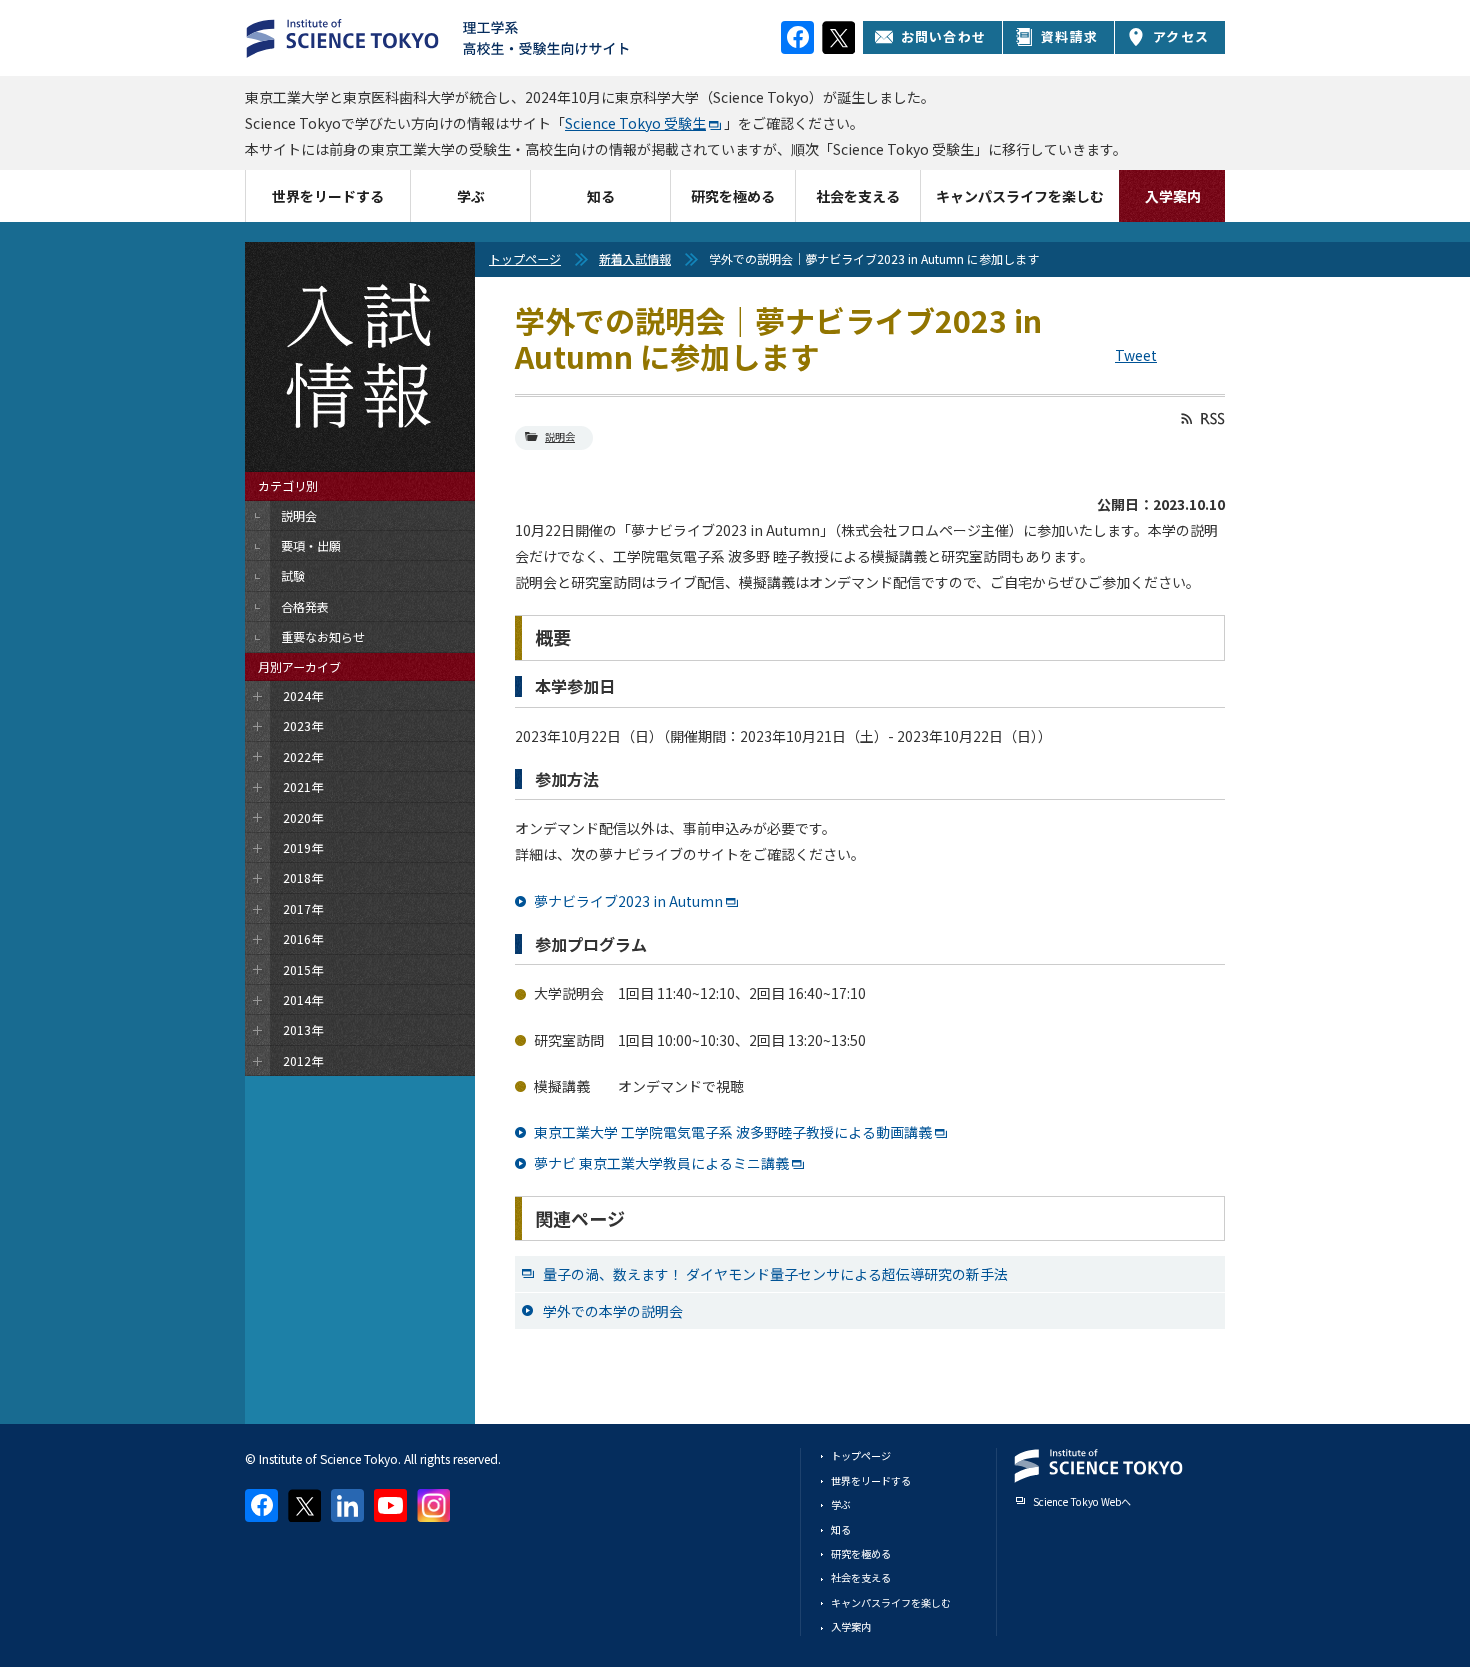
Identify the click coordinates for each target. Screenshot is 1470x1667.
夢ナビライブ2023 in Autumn (628, 901)
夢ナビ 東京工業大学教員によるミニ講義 (661, 1163)
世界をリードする (328, 196)
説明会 (560, 436)
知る (601, 196)
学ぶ (471, 196)
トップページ (525, 258)
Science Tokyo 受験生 (635, 123)
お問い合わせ (943, 36)
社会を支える (858, 196)
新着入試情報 (635, 258)
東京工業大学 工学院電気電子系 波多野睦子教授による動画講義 (733, 1132)
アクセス (1181, 36)
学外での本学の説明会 (613, 1311)
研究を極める (733, 196)
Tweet (1136, 355)
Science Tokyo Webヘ (1082, 1501)
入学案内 (1173, 196)
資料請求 (1069, 36)
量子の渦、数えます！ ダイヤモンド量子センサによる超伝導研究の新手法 (775, 1274)
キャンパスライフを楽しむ (1020, 196)
